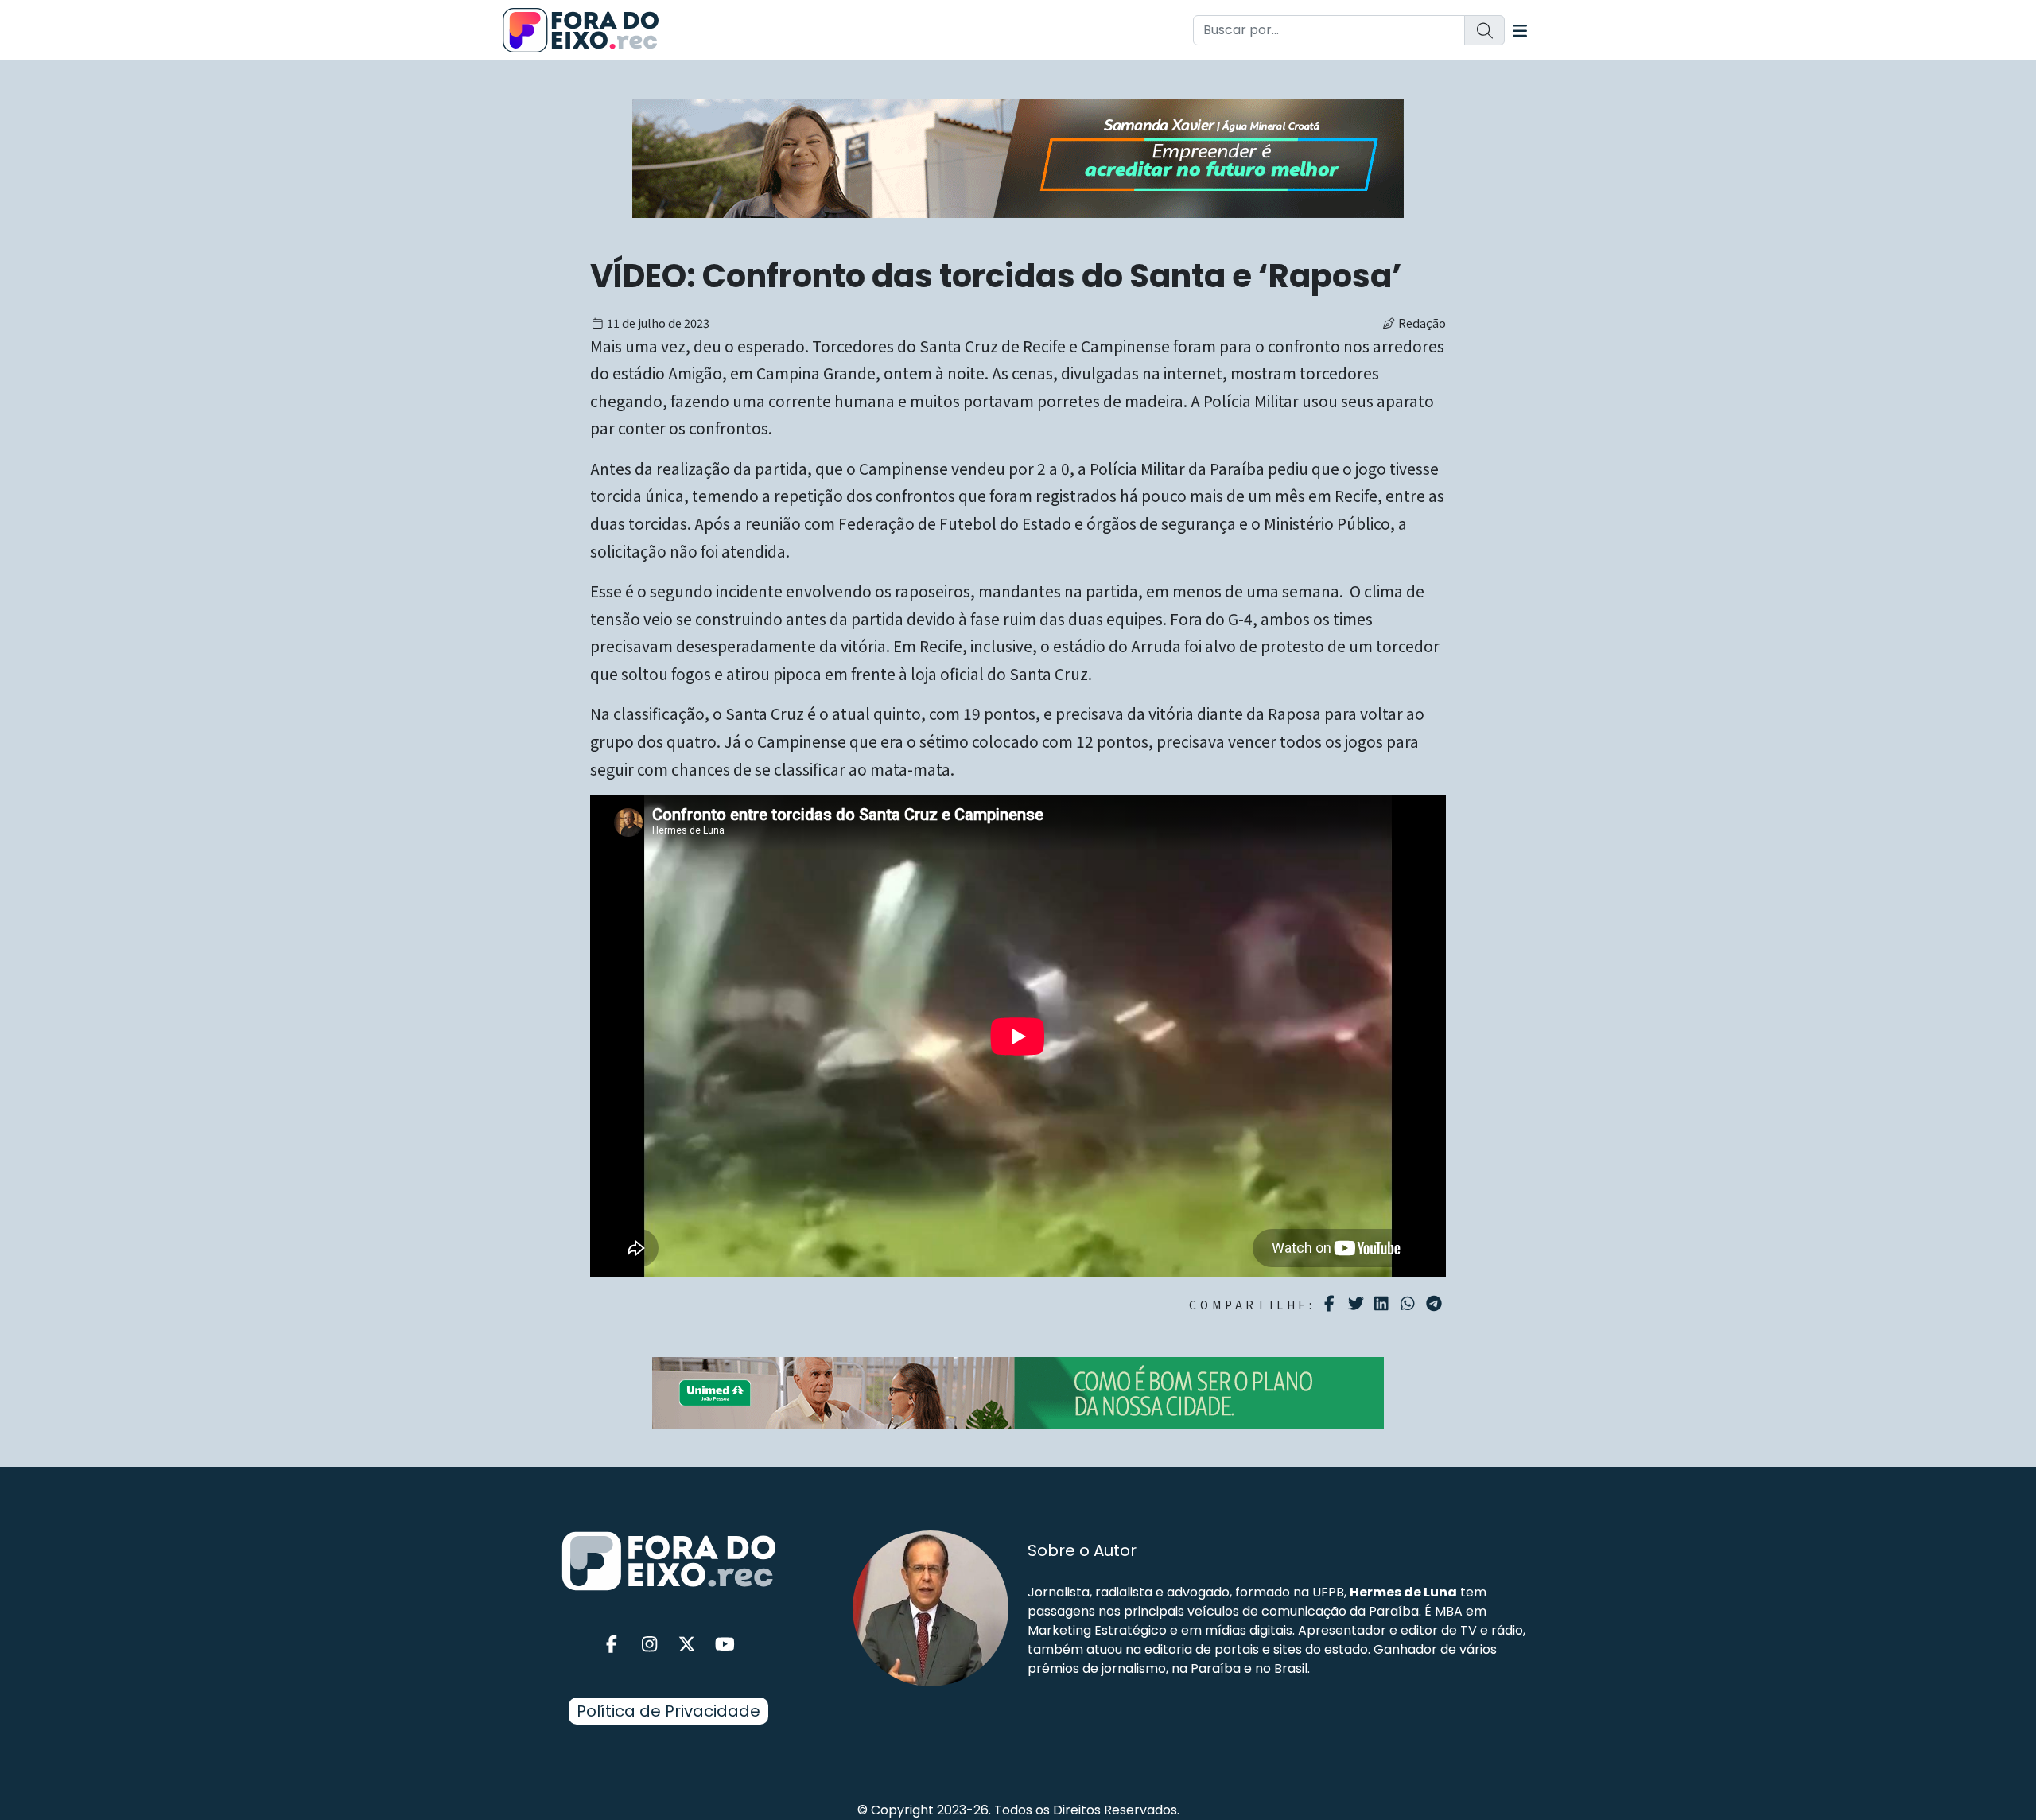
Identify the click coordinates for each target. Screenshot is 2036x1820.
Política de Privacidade (668, 1711)
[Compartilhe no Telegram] (1436, 1304)
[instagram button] (650, 1645)
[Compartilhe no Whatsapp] (1410, 1303)
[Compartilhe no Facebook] (1332, 1304)
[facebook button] (612, 1645)
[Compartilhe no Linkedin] (1383, 1304)
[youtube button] (725, 1645)
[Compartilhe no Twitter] (1358, 1304)
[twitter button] (687, 1645)
